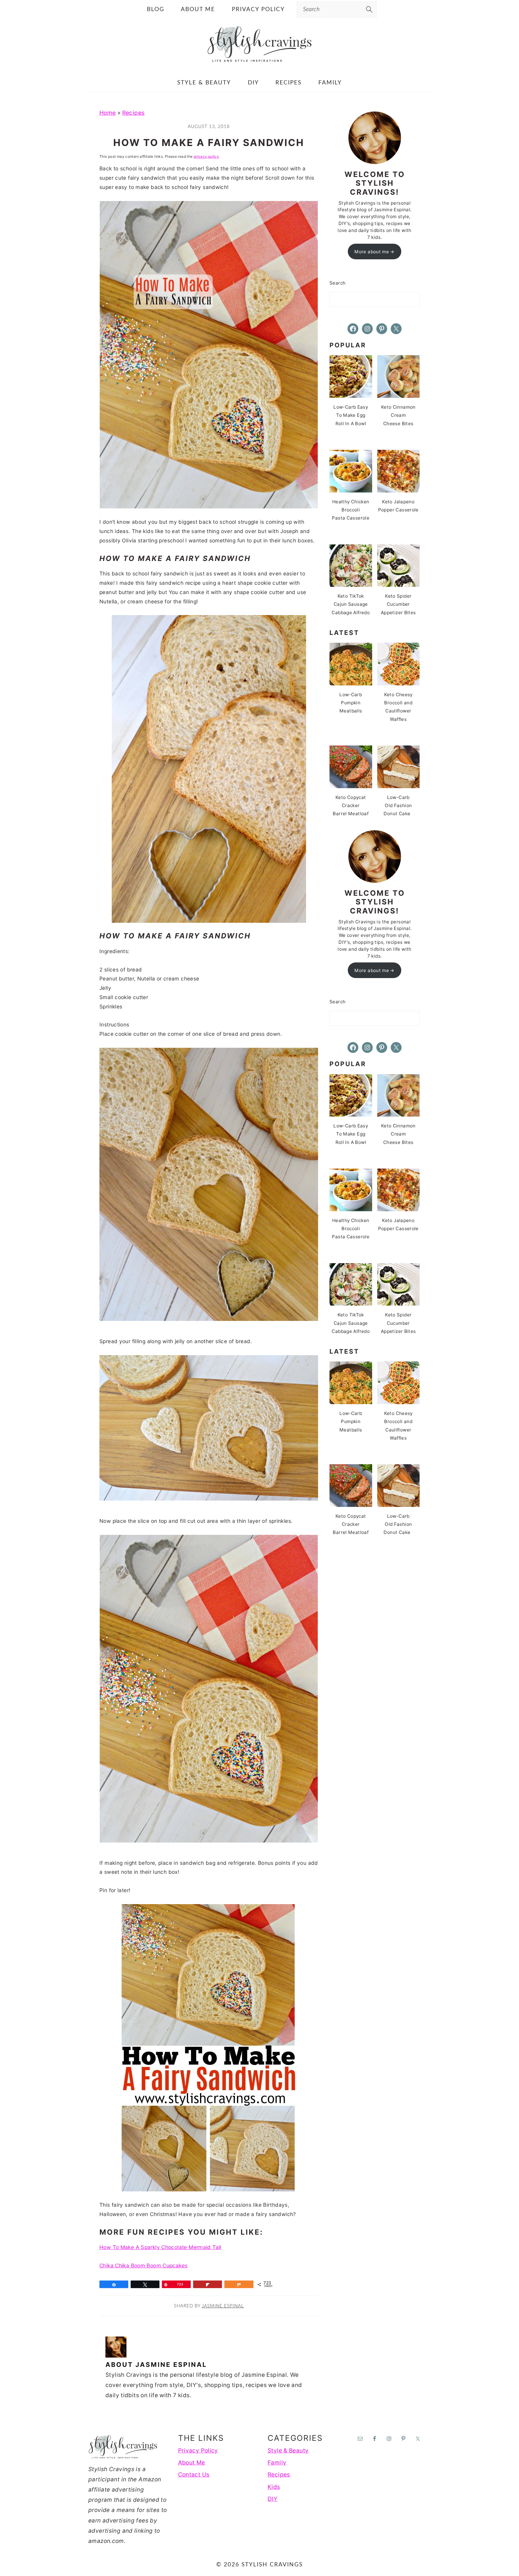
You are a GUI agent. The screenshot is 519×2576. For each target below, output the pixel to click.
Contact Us (194, 2475)
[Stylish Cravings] (259, 61)
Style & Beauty (288, 2451)
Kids (274, 2487)
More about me (372, 252)
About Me (192, 2463)
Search (337, 283)
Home (108, 113)
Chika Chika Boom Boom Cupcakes (143, 2265)
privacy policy (206, 156)
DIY (273, 2499)
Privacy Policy (198, 2451)
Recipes (134, 113)
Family (277, 2463)
